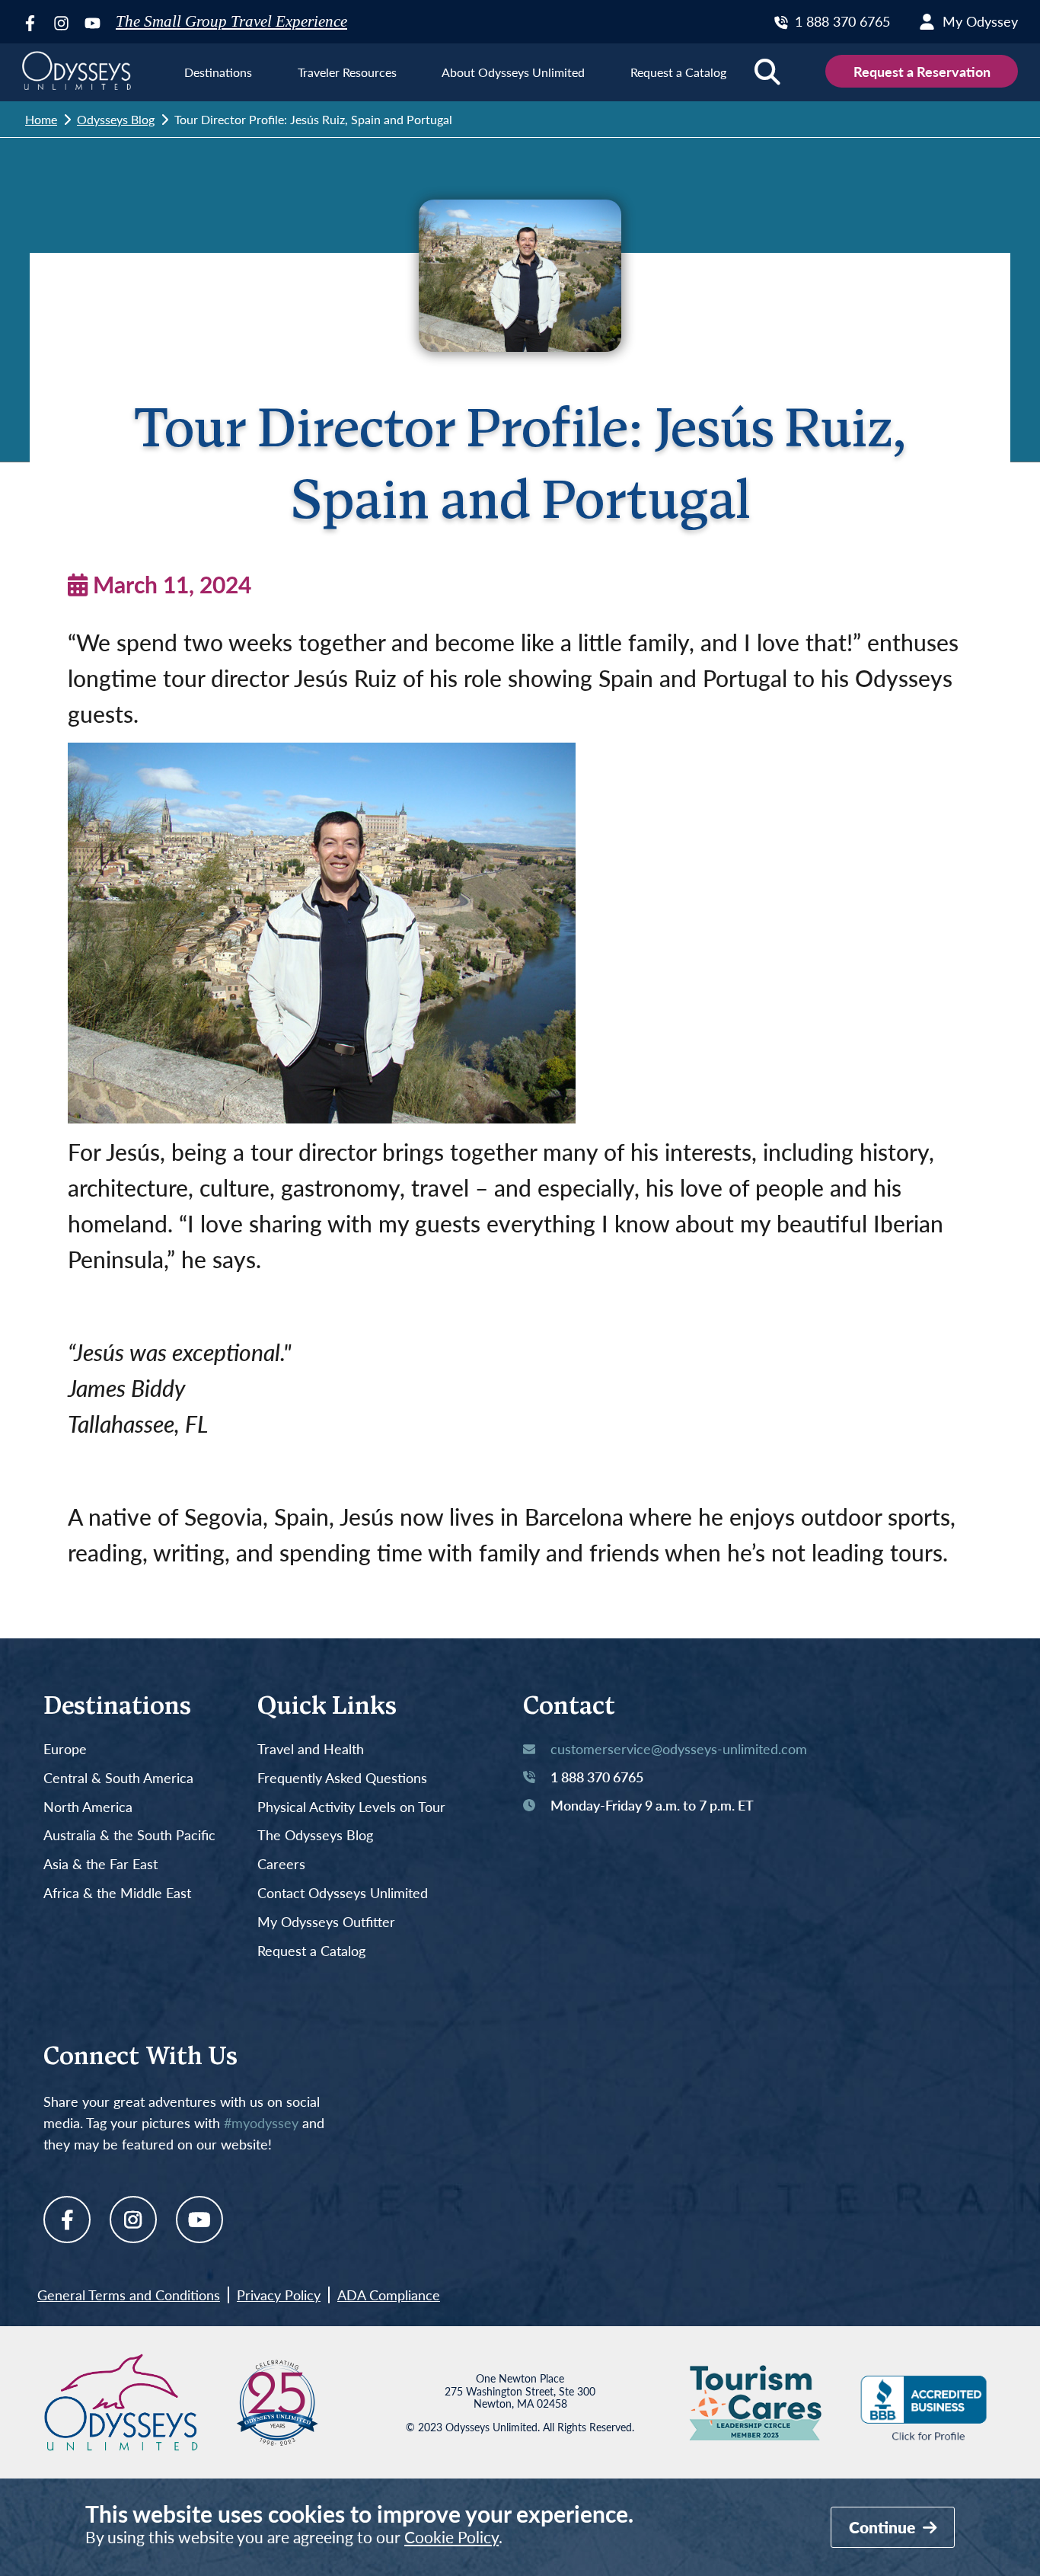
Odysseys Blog (116, 119)
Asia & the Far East (100, 1865)
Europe (65, 1750)
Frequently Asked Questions (342, 1779)
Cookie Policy (451, 2537)
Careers (281, 1865)
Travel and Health (311, 1750)
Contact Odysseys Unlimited (343, 1894)
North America (88, 1807)
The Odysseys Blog (315, 1836)
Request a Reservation (922, 71)
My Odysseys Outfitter (326, 1922)
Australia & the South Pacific (129, 1836)
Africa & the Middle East (117, 1894)
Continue (884, 2527)
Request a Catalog (311, 1951)
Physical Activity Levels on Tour (351, 1807)
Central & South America (118, 1779)
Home (41, 119)
